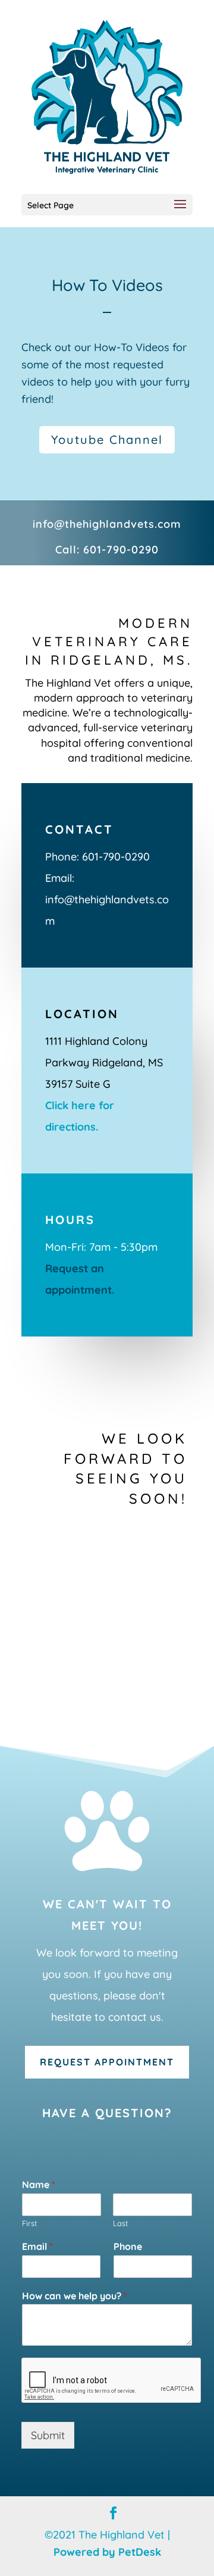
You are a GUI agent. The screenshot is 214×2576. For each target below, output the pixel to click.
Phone (128, 2246)
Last (120, 2223)
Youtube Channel (107, 439)
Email (37, 2246)
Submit (48, 2435)
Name (38, 2184)
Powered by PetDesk (107, 2552)
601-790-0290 (121, 550)
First (29, 2223)
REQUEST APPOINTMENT (107, 2062)
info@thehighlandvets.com (107, 524)
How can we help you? (74, 2296)
